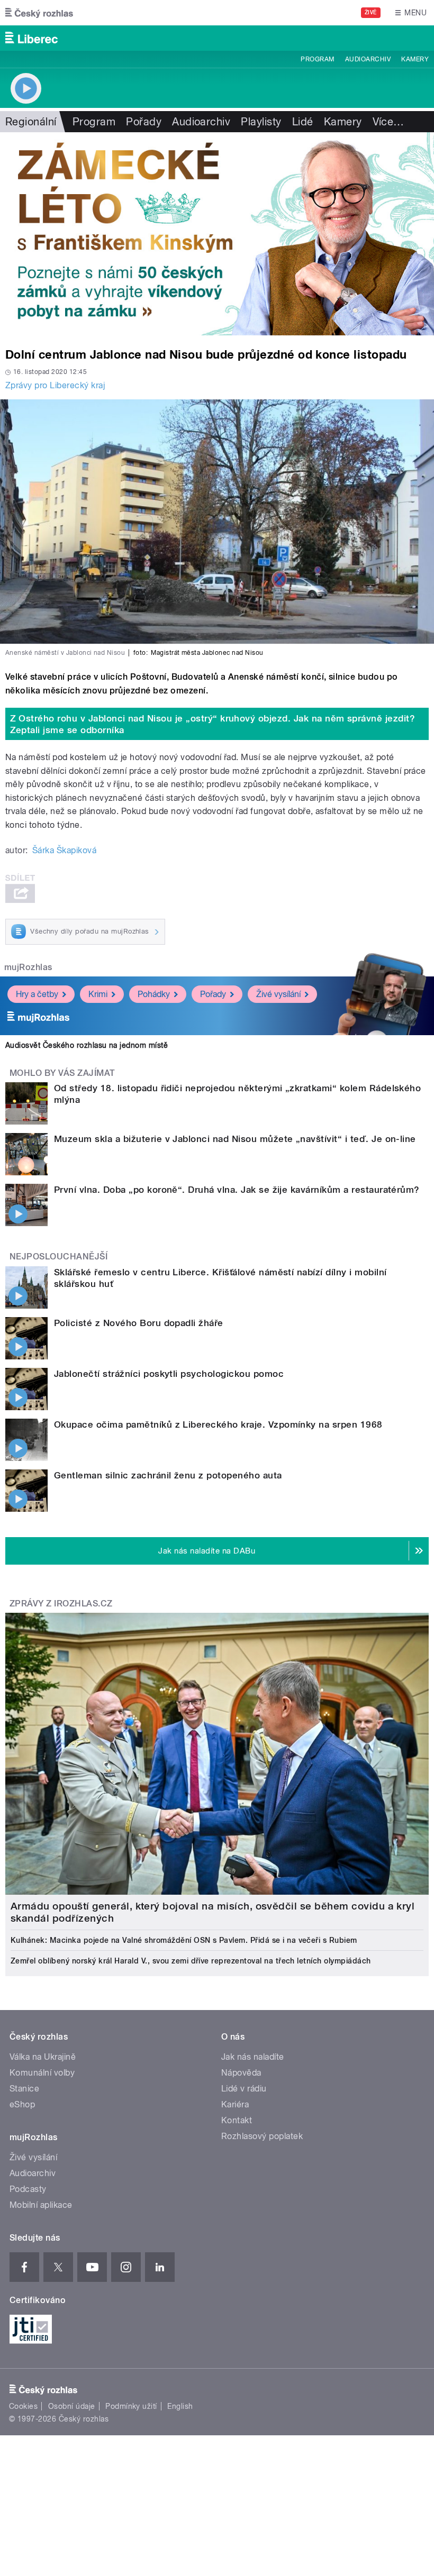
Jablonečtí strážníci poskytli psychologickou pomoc (169, 1374)
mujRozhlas (28, 967)
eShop (22, 2104)
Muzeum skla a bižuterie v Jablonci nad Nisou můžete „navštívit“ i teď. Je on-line (235, 1139)
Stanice (24, 2089)
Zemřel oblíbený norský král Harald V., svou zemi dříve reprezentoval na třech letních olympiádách (191, 1961)
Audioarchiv (368, 59)
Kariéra (235, 2104)
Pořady (144, 122)
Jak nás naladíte (253, 2057)
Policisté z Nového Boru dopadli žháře (139, 1323)
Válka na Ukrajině (43, 2057)
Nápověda (241, 2073)
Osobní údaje (72, 2406)
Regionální (31, 122)
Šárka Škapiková (64, 850)
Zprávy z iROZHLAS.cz (61, 1604)
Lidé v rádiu (244, 2089)
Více (388, 122)
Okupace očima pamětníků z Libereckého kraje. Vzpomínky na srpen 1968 (218, 1424)
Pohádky (154, 994)
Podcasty (28, 2189)
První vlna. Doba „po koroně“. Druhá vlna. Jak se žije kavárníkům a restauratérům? (237, 1190)
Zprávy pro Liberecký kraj (55, 385)
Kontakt (237, 2120)
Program (317, 59)
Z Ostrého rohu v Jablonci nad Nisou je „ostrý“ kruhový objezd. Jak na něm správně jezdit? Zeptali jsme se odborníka (213, 724)
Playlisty (261, 122)
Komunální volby (42, 2073)
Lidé (303, 122)
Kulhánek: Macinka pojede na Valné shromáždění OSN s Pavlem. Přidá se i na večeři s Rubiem (184, 1940)
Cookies (23, 2406)
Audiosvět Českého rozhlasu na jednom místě (87, 1045)
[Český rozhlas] (39, 13)
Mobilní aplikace (41, 2205)
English (180, 2406)
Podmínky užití (131, 2406)
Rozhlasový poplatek (262, 2136)
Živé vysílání (278, 994)
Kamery (415, 59)
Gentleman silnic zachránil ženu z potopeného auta (168, 1475)
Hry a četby (37, 994)
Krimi (98, 994)
